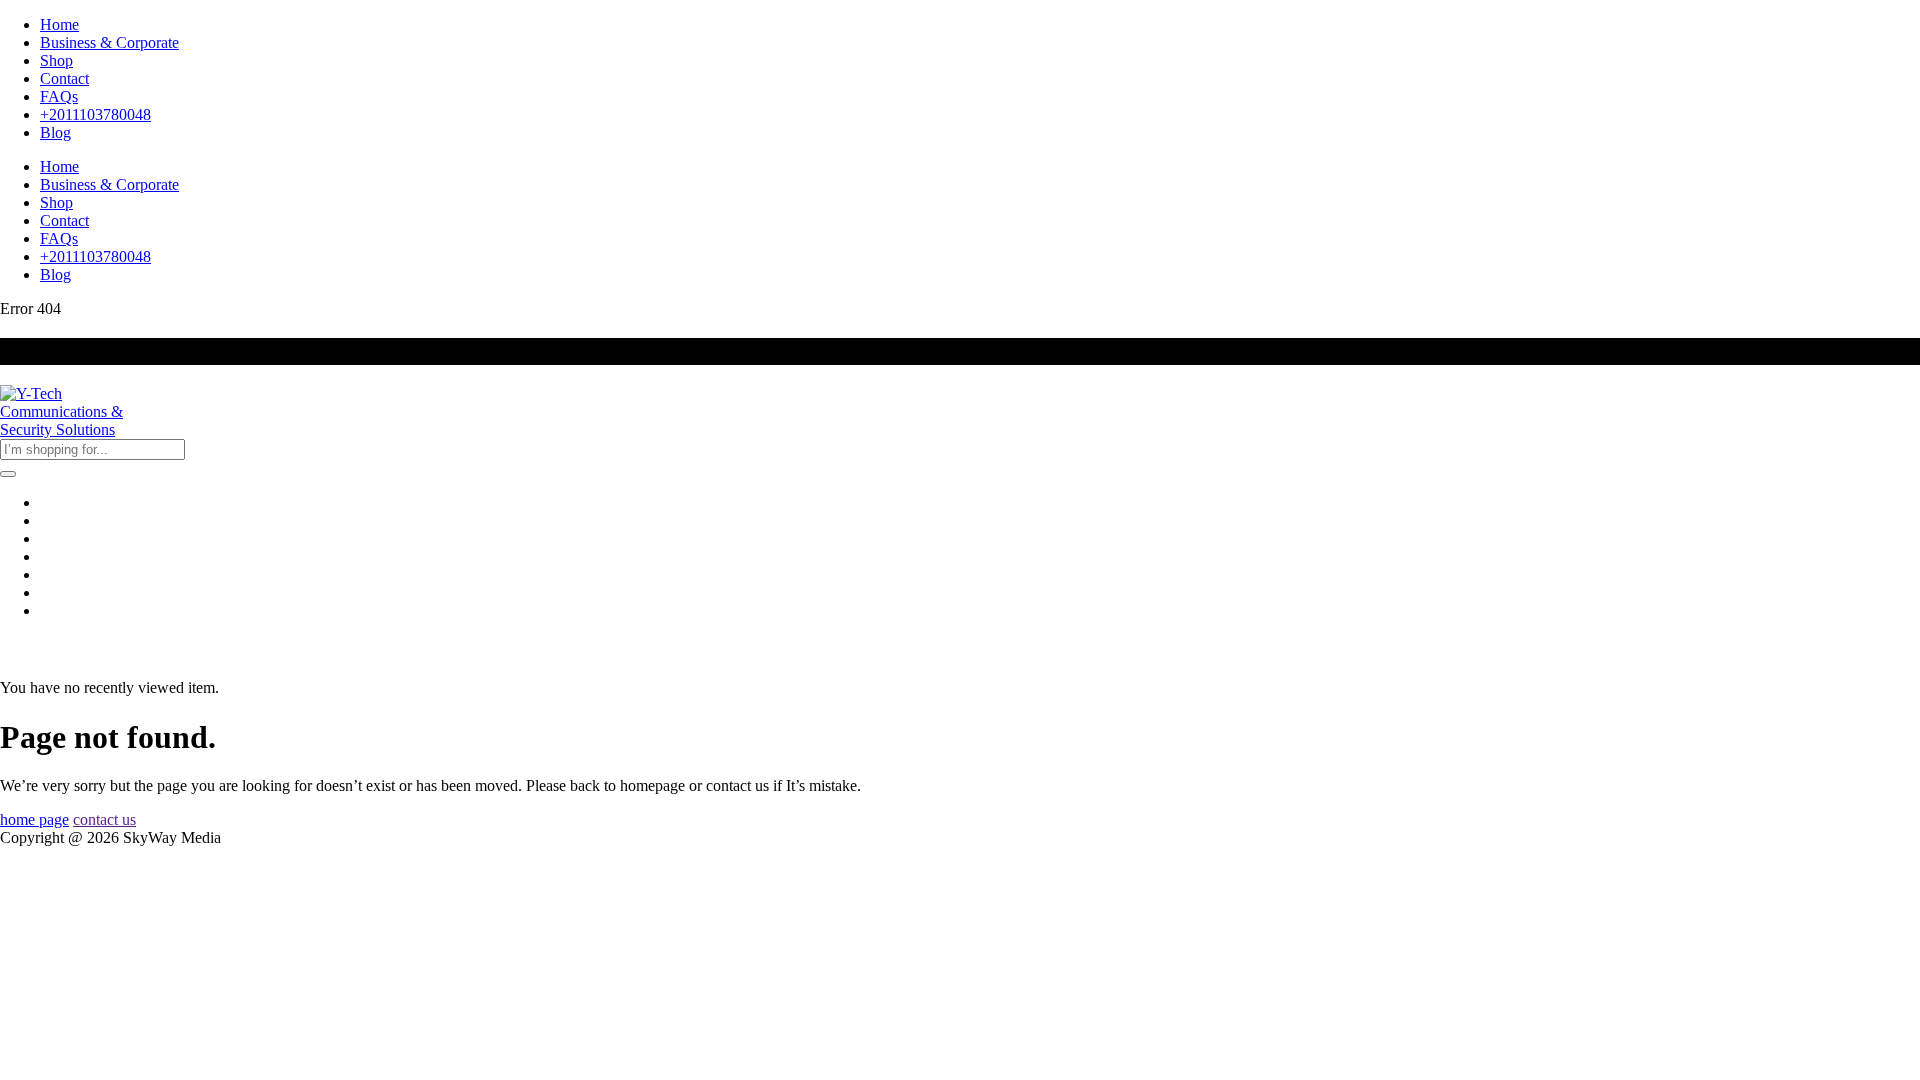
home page (34, 819)
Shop (56, 60)
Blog (55, 132)
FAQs (59, 96)
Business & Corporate (109, 42)
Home (59, 24)
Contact (64, 78)
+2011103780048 (95, 114)
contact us (104, 819)
